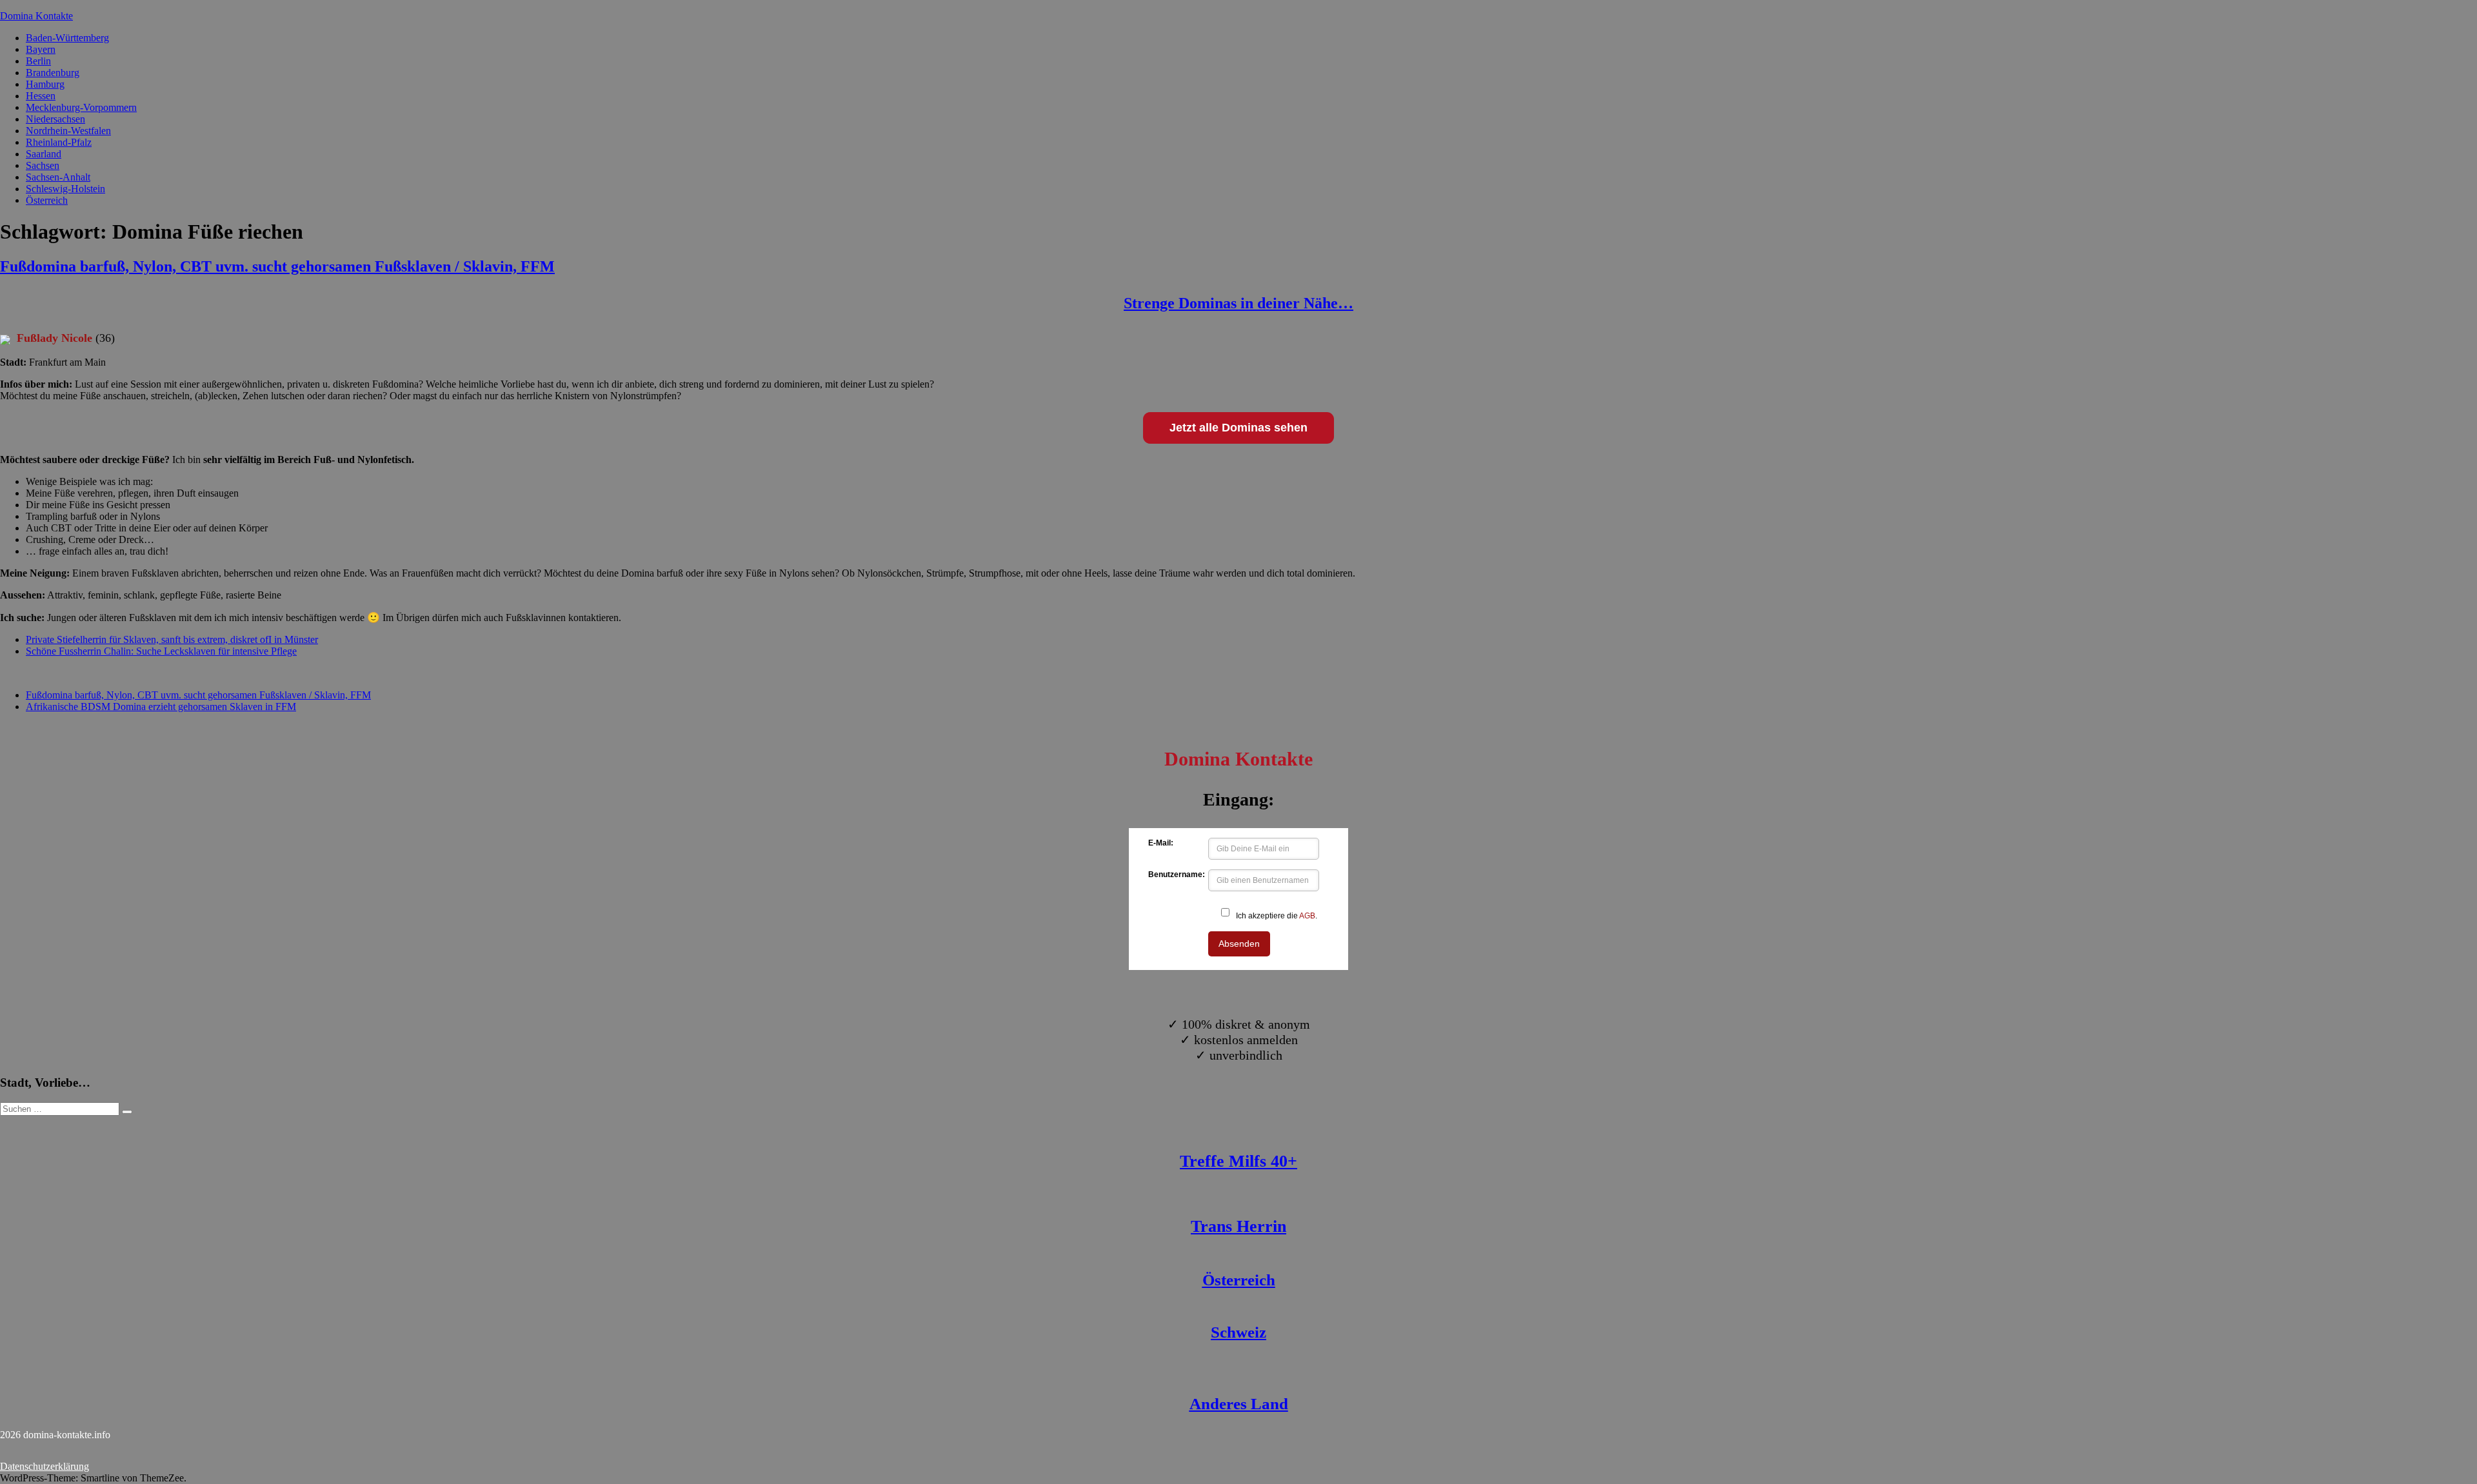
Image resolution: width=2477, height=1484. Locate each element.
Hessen (41, 96)
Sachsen (43, 165)
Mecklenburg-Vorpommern (81, 107)
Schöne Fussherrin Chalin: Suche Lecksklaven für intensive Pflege (161, 651)
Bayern (41, 49)
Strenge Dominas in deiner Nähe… (1238, 303)
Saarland (44, 154)
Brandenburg (53, 73)
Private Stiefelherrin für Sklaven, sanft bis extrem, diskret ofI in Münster (172, 639)
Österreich (47, 200)
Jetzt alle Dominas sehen (1238, 428)
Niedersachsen (55, 119)
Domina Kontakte (36, 16)
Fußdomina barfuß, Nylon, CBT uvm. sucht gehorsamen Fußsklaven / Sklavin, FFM (277, 266)
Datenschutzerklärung (45, 1466)
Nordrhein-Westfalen (68, 131)
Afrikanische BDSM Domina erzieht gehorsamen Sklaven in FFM (161, 707)
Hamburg (45, 84)
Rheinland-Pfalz (59, 142)
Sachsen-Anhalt (58, 177)
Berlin (38, 61)
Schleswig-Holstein (65, 189)
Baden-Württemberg (67, 38)
